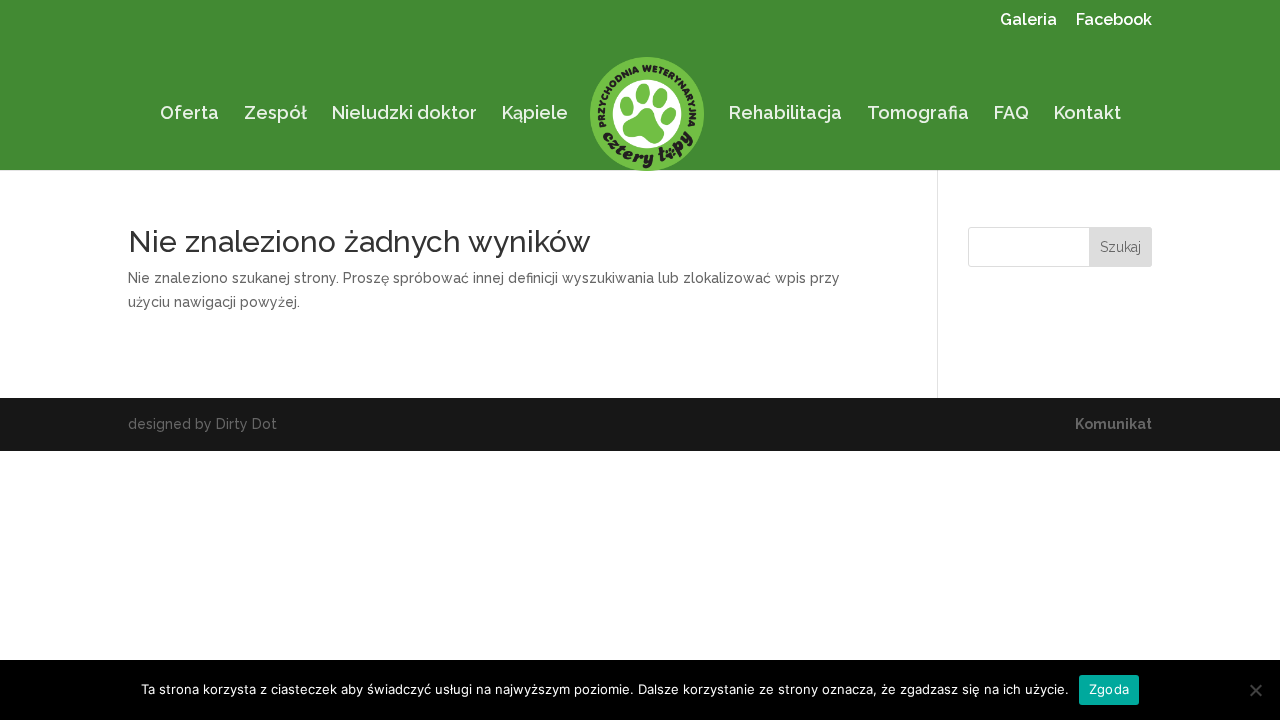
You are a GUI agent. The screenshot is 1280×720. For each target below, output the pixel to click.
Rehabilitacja (785, 114)
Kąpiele (535, 114)
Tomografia (918, 114)
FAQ (1011, 114)
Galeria (1028, 20)
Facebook (1114, 20)
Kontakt (1087, 114)
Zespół (275, 114)
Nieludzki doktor (404, 114)
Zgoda (1109, 689)
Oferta (189, 114)
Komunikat (1113, 424)
